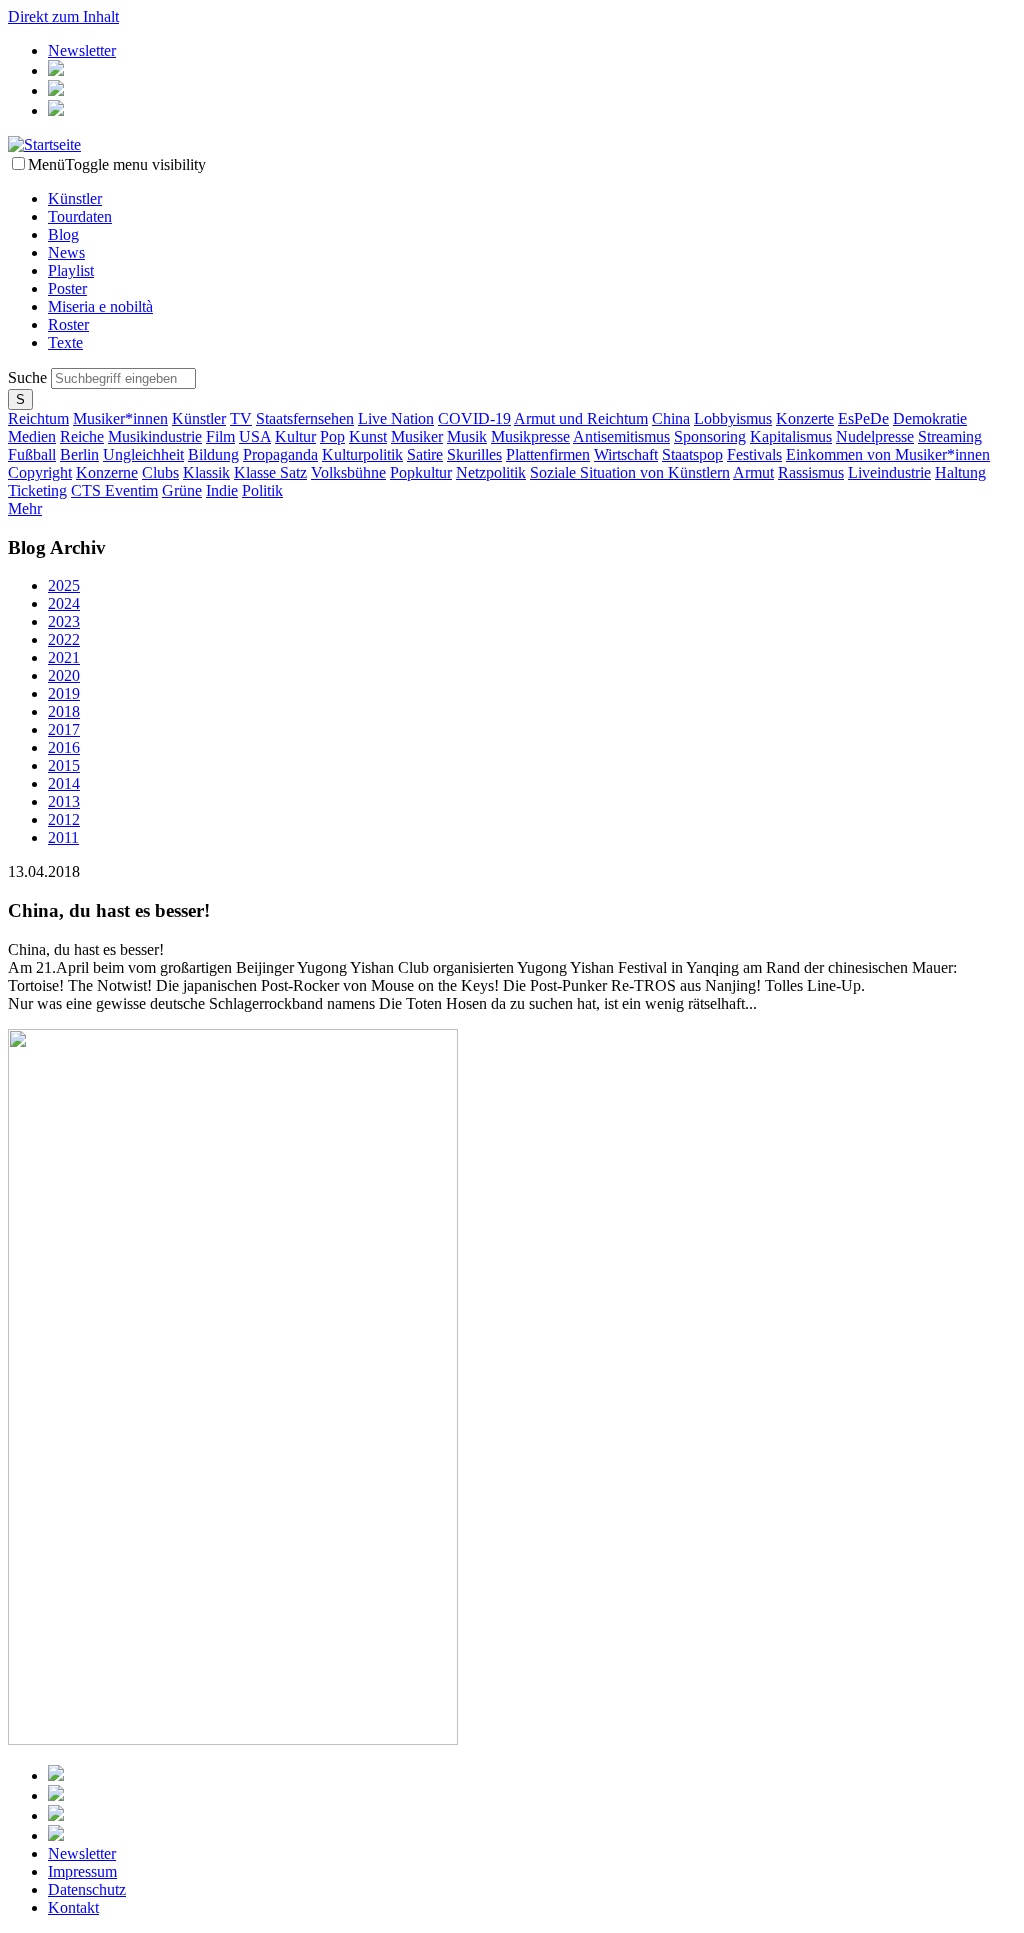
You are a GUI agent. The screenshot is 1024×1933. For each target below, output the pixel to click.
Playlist (71, 270)
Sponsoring (710, 436)
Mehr (25, 508)
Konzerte (805, 418)
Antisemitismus (621, 436)
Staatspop (692, 454)
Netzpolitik (491, 472)
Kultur (295, 436)
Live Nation (396, 418)
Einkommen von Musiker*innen (888, 454)
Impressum (82, 1871)
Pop (332, 436)
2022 (64, 639)
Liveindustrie (889, 472)
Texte (65, 342)
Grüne (182, 490)
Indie (222, 490)
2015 (64, 765)
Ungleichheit (143, 454)
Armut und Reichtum (581, 418)
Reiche (82, 436)
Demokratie (930, 418)
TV (241, 418)
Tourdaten (80, 216)
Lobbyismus (733, 418)
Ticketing (37, 490)
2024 (64, 603)
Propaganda (280, 454)
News (66, 252)
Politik (262, 490)
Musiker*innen (120, 418)
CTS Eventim (114, 490)
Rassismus (811, 472)
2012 (64, 819)
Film (220, 436)
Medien (32, 436)
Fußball (32, 454)
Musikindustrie (155, 436)
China (671, 418)
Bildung (213, 454)
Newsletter (82, 50)
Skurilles (474, 454)
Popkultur (421, 472)
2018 (64, 711)
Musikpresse (530, 436)
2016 (64, 747)
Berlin (79, 454)
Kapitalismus (791, 436)
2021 (64, 657)
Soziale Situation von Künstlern (630, 472)
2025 (64, 585)
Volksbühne (348, 472)
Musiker (417, 436)
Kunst (368, 436)
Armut (753, 472)
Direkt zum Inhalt (63, 16)
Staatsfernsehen (305, 418)
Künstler (75, 198)
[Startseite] (44, 144)
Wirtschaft (626, 454)
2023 (64, 621)
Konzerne (107, 472)
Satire (425, 454)
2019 (64, 693)
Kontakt (73, 1907)
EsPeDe (863, 418)
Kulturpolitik (362, 454)
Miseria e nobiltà (100, 306)
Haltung (960, 472)
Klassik (206, 472)
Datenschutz (87, 1889)
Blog (63, 234)
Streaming (950, 436)
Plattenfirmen (548, 454)
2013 (64, 801)
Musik (467, 436)
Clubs (160, 472)
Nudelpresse (875, 436)
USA (255, 436)
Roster (68, 324)
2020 (64, 675)
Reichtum (38, 418)
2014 (64, 783)
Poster (67, 288)
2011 (63, 837)
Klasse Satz (270, 472)
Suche (29, 377)
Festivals (754, 454)
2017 (64, 729)
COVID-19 (474, 418)
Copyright (40, 472)
